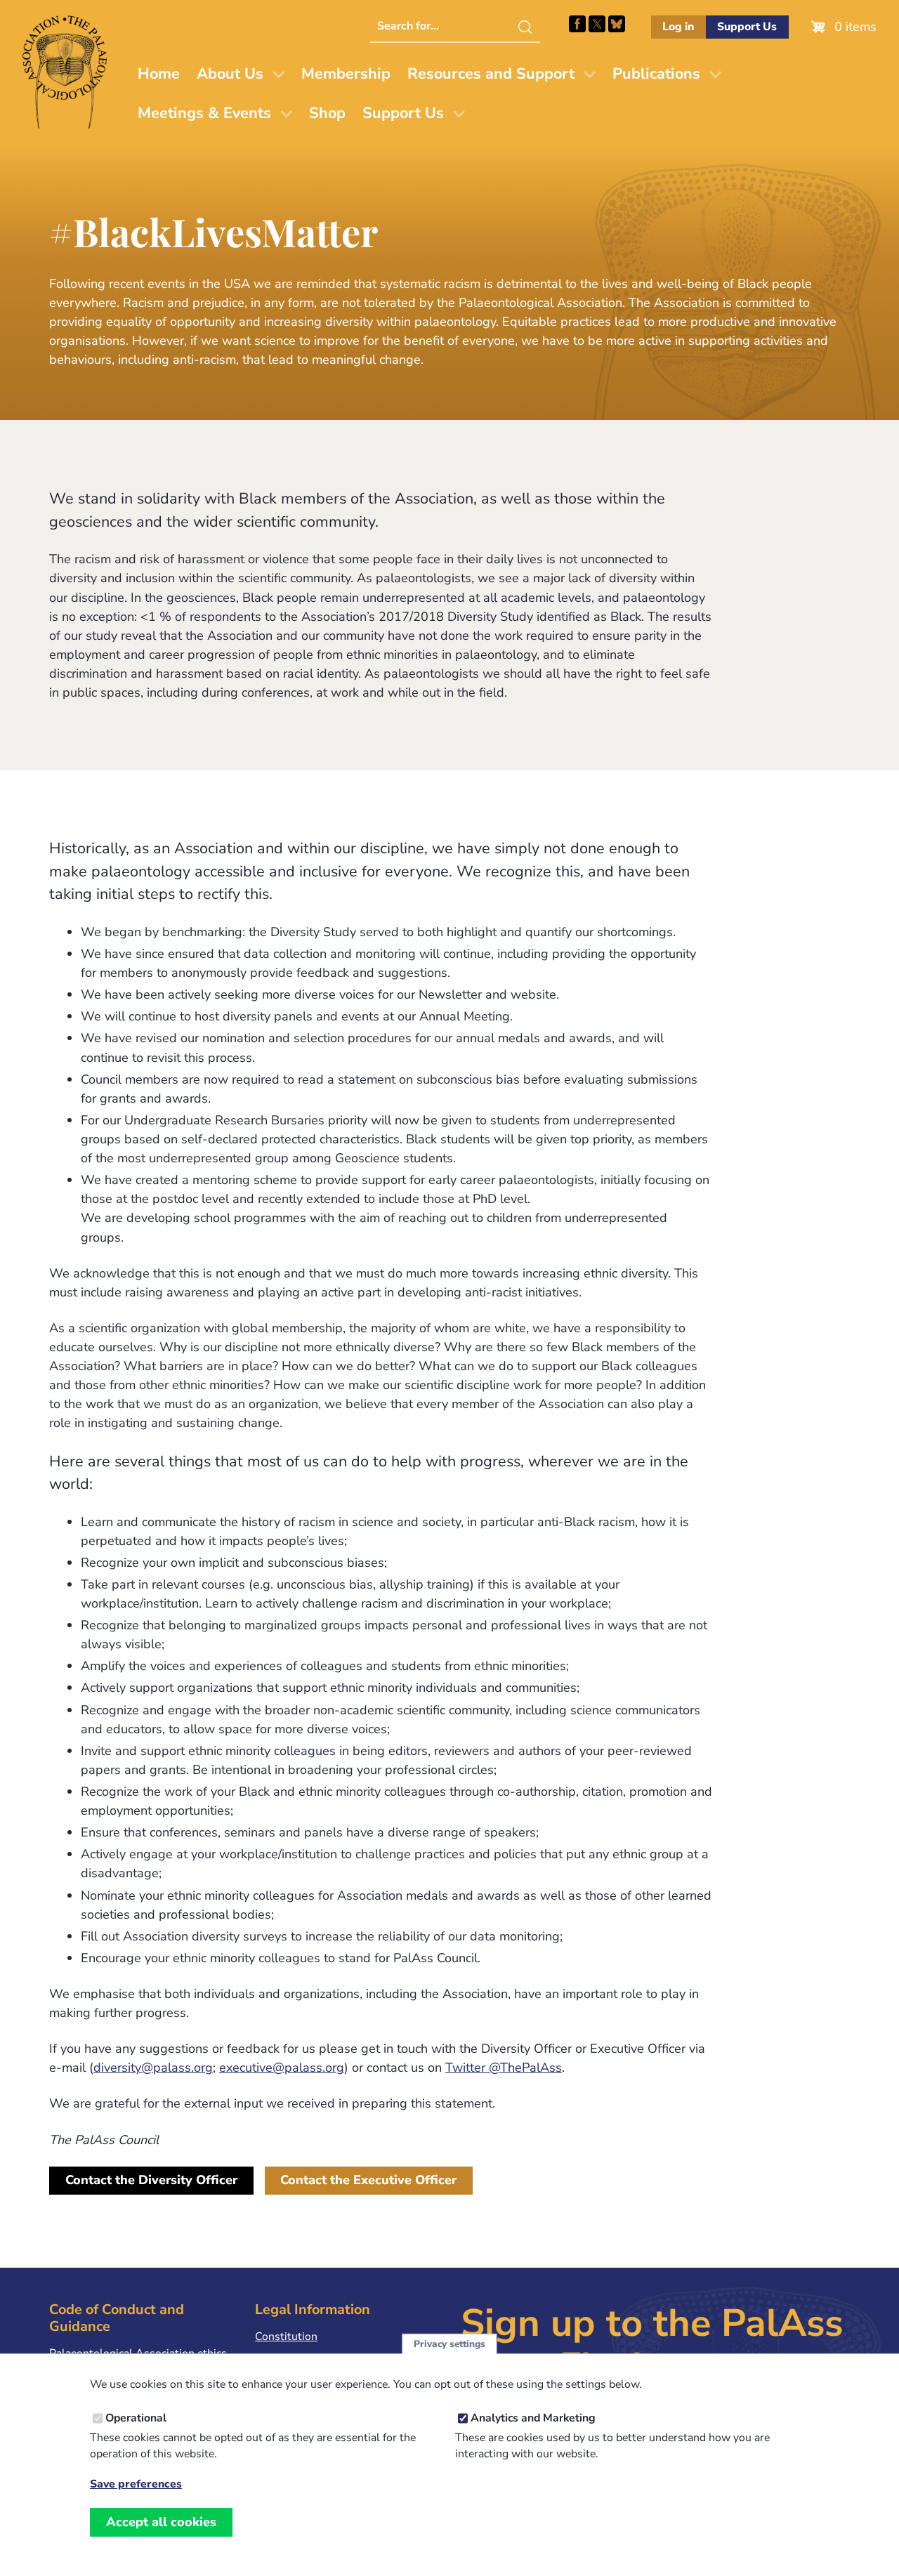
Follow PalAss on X (597, 24)
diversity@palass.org (153, 2068)
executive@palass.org (282, 2068)
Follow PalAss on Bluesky (617, 24)
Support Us (747, 27)
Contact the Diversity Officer (151, 2180)
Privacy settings (449, 2344)
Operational (136, 2418)
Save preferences (136, 2484)
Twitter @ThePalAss (504, 2068)
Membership (346, 74)
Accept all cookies (161, 2522)
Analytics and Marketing (533, 2418)
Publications (656, 74)
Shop (327, 113)
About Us (230, 74)
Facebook (577, 24)
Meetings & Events (204, 113)
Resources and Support (491, 74)
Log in (678, 27)
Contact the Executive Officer (368, 2180)
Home (159, 74)
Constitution (286, 2337)
